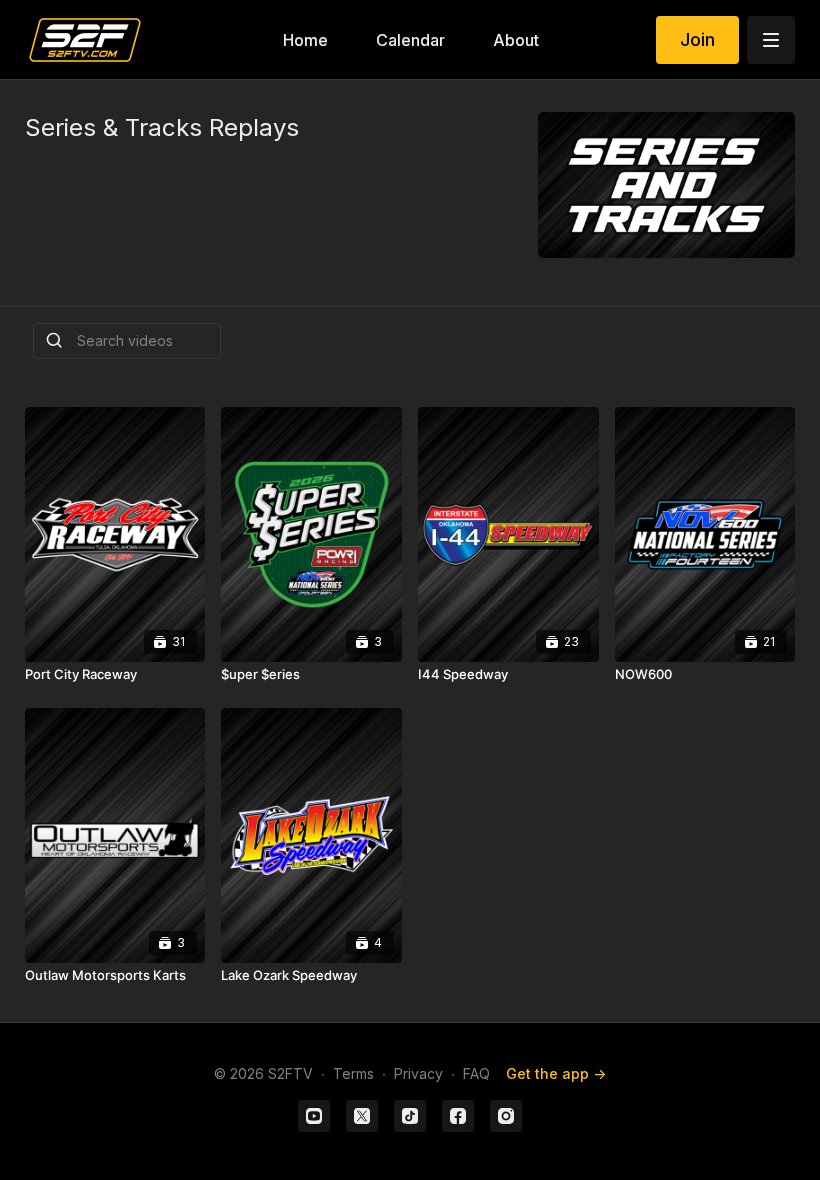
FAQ (476, 1073)
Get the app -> (556, 1073)
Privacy (418, 1073)
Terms (353, 1073)
